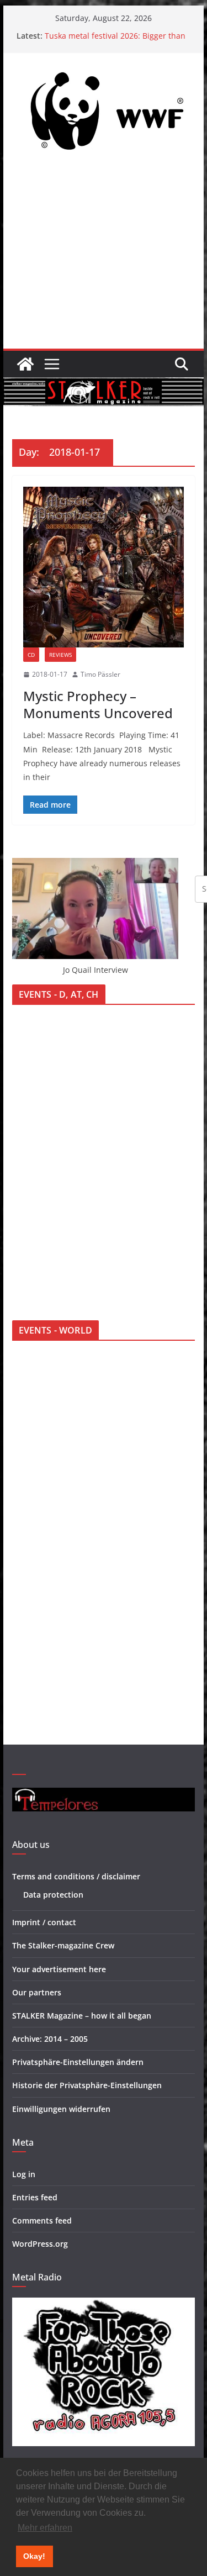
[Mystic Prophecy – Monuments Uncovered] (104, 567)
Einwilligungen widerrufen (61, 2109)
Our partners (37, 1992)
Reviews (60, 655)
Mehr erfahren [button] (45, 2528)
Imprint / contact (44, 1922)
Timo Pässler (100, 674)
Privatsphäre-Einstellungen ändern (78, 2062)
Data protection (53, 1895)
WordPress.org (40, 2244)
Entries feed (35, 2197)
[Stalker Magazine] (25, 364)
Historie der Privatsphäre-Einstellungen (87, 2085)
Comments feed (42, 2221)
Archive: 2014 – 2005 (50, 2039)
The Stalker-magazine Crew (63, 1945)
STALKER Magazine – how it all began (82, 2016)
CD (31, 655)
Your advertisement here (59, 1969)
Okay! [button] (34, 2556)
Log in (24, 2174)
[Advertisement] (104, 256)
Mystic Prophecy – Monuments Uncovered (98, 704)
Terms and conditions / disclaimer (76, 1876)
